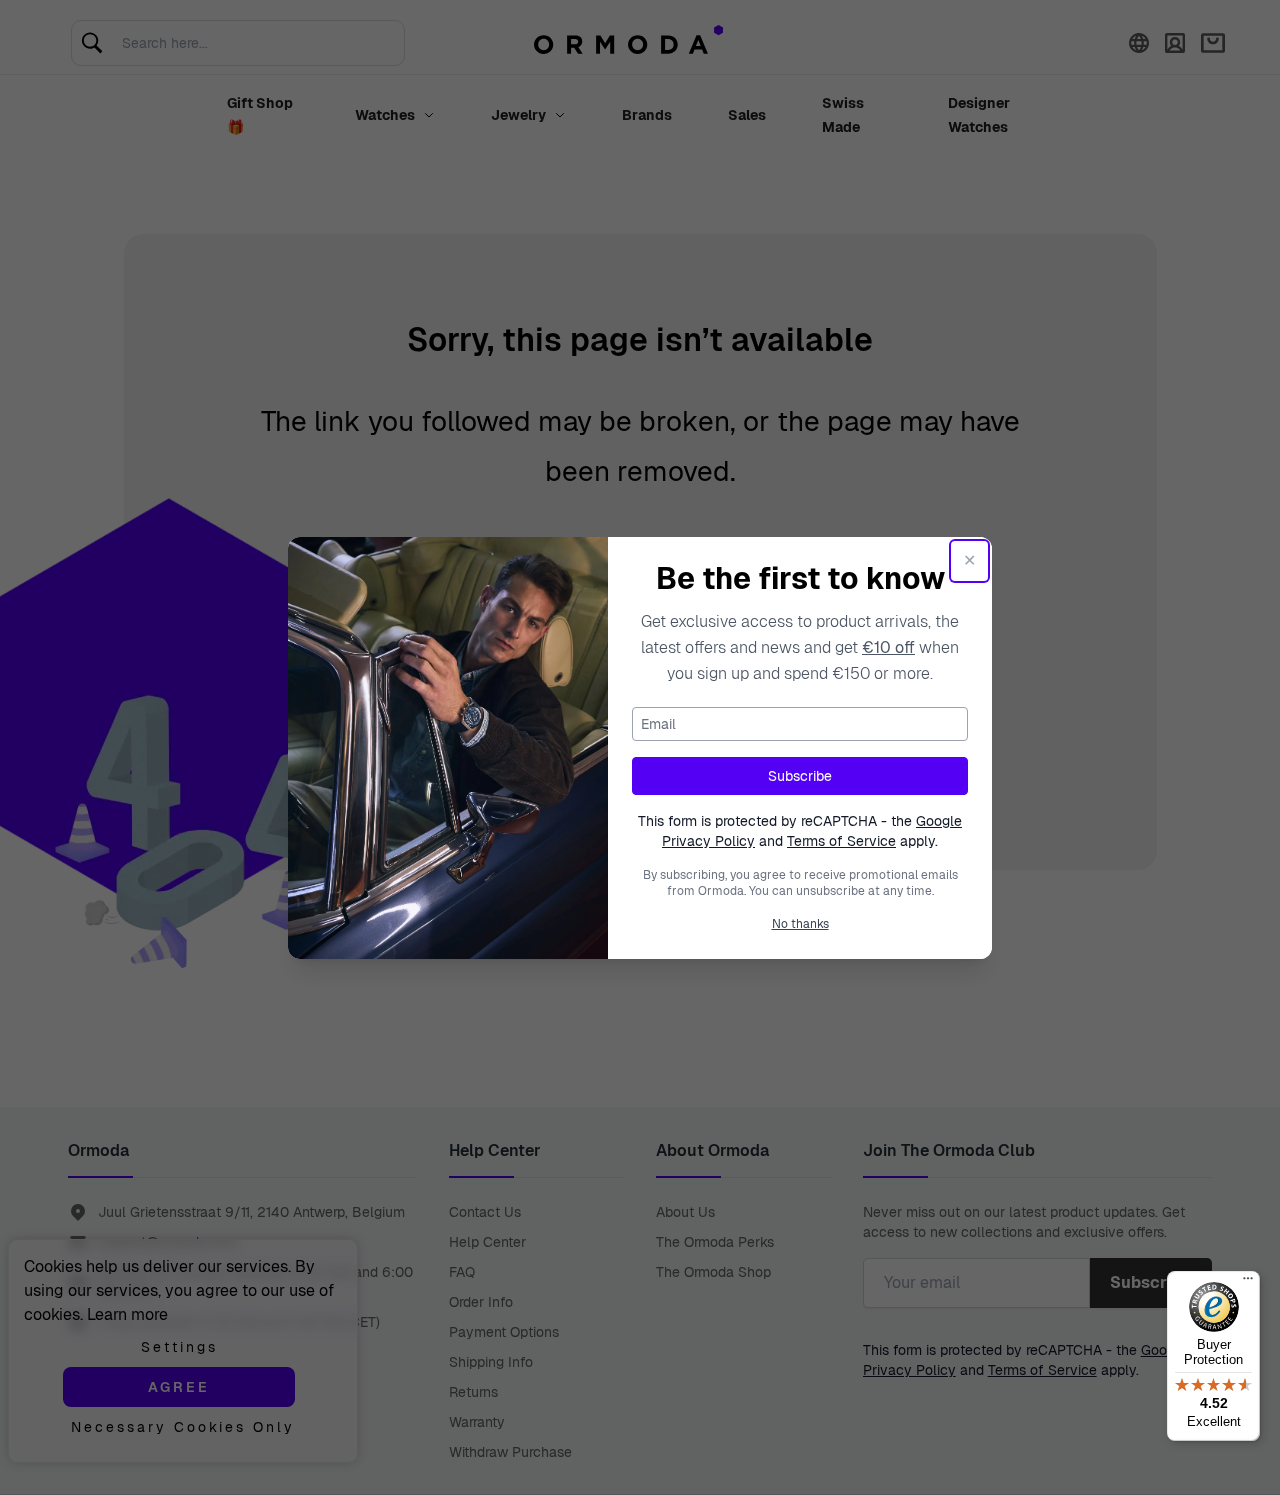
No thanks (800, 924)
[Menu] (1248, 1283)
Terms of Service (841, 841)
